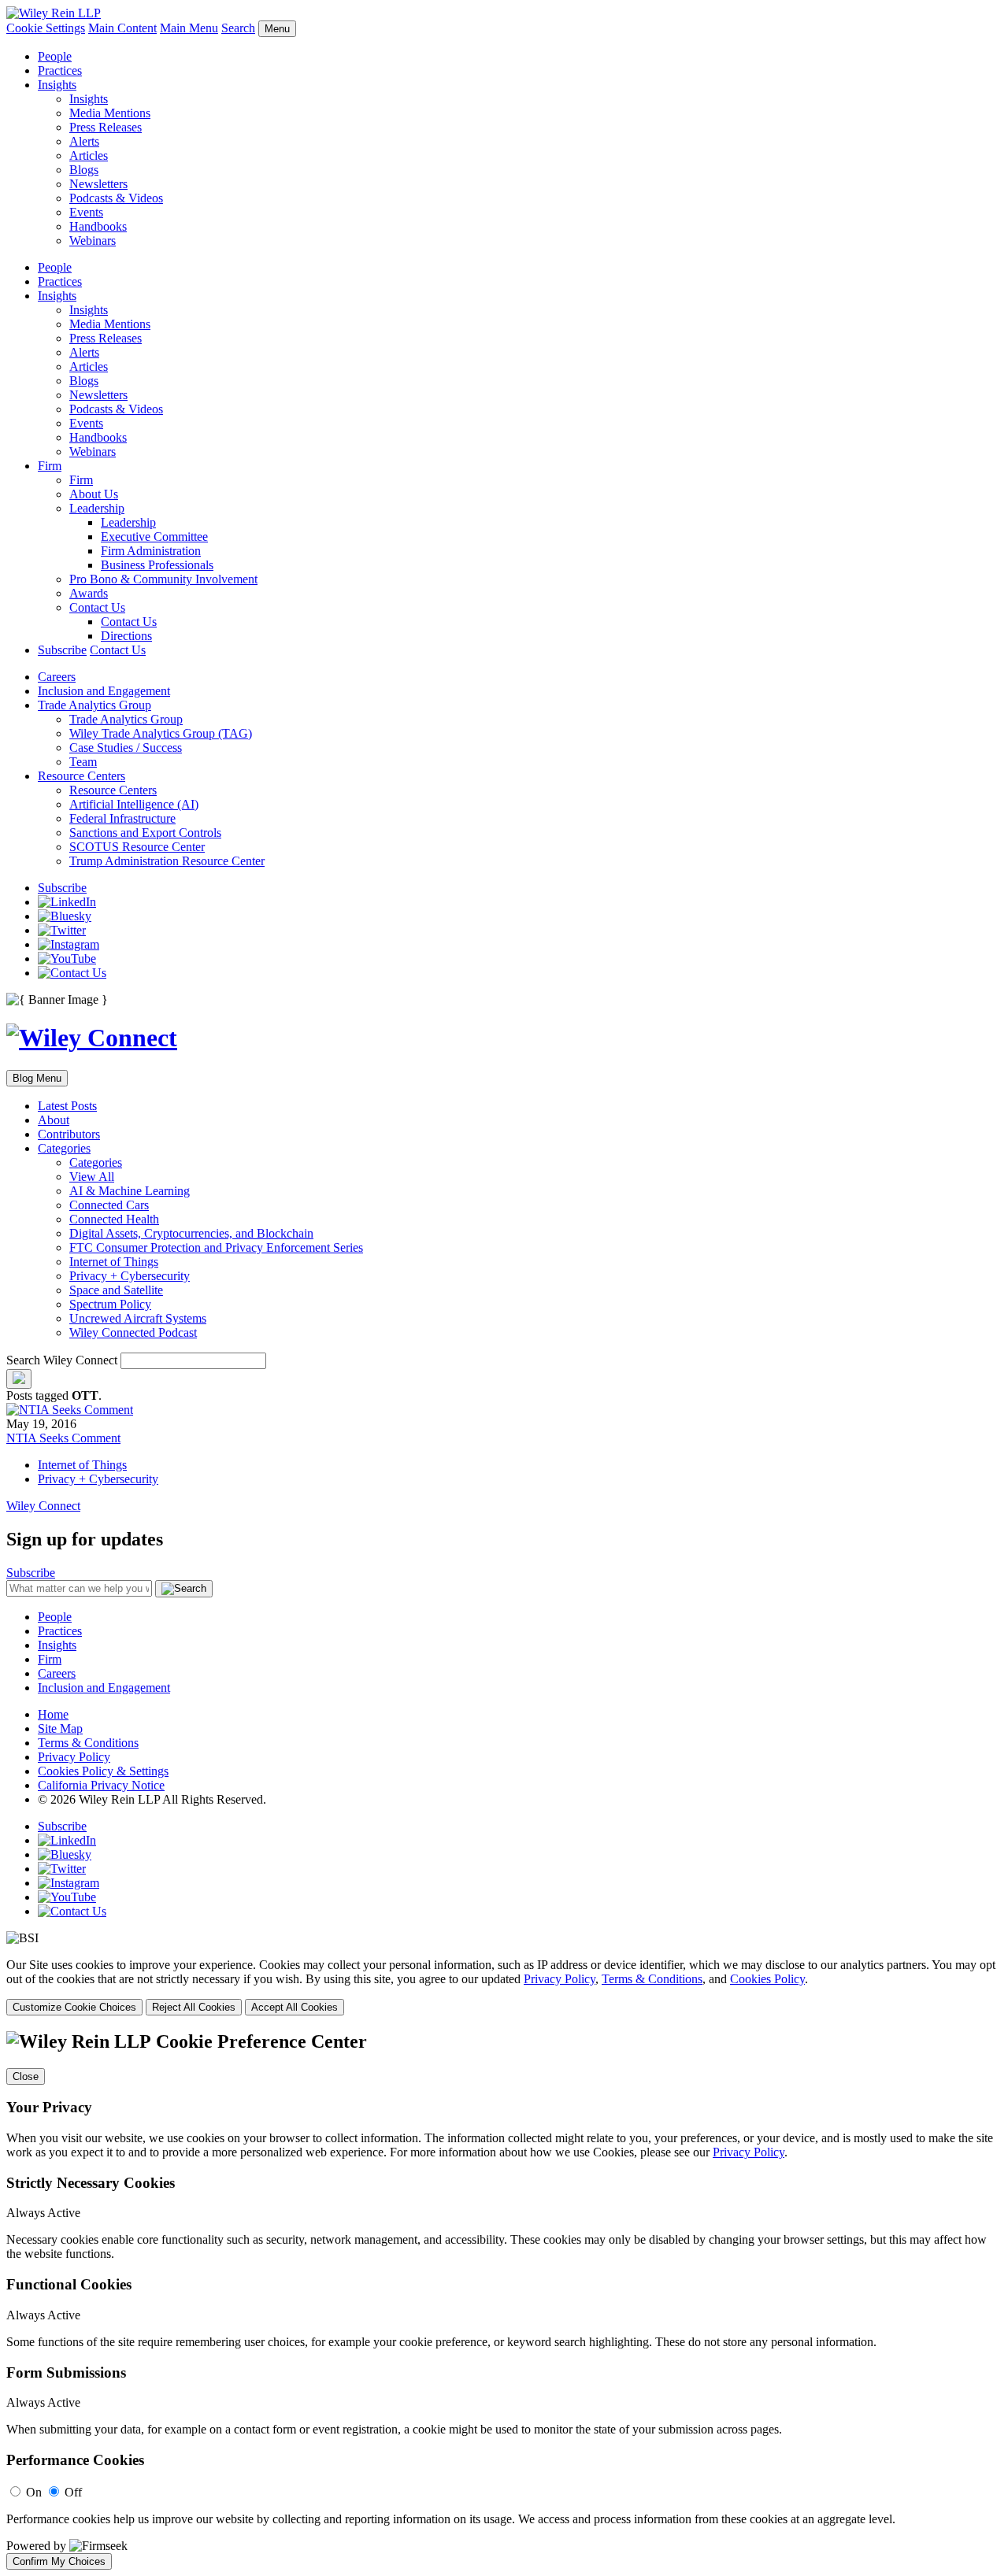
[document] (504, 2300)
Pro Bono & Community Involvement (163, 579)
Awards (89, 593)
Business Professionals (157, 565)
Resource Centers (82, 776)
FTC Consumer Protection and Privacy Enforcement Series (216, 1247)
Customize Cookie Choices (74, 2007)
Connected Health (114, 1219)
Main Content (122, 28)
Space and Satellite (116, 1290)
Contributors (69, 1134)
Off (73, 2492)
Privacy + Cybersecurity (130, 1276)
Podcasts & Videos (116, 198)
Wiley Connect (43, 1506)
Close (26, 2076)
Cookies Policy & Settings (103, 1771)
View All (92, 1177)
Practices (60, 70)
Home (53, 1714)
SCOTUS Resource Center (137, 847)
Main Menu (189, 28)
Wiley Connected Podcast (133, 1332)
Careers (57, 677)
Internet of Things (114, 1262)
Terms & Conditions (88, 1743)
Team (83, 762)
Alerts (84, 141)
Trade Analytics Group (94, 705)
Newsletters (98, 184)
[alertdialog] (504, 2300)
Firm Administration (151, 551)
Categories (64, 1148)
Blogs (84, 170)
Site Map (60, 1728)
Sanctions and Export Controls (145, 833)
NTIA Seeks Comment (63, 1438)
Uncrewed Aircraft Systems (138, 1318)
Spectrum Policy (110, 1304)
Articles (89, 155)
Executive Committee (154, 537)
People (55, 56)
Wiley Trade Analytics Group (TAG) (161, 733)
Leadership (97, 508)
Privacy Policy (74, 1757)
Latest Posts (67, 1106)
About (54, 1120)
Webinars (93, 241)
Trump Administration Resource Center (167, 861)
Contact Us (97, 607)
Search (238, 28)
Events (86, 212)
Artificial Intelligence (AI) (134, 804)
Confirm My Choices (59, 2561)
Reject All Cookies (194, 2007)
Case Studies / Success (126, 748)
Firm (50, 466)
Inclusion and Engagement (104, 691)
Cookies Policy (767, 1979)
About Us (94, 494)
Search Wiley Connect (62, 1360)
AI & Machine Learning (130, 1191)
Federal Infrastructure (122, 818)
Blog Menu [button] (37, 1078)
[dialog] (504, 1987)
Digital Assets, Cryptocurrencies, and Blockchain (191, 1233)
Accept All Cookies (295, 2007)
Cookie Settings (46, 28)
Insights (57, 85)
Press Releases (106, 127)
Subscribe (62, 650)
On (34, 2492)
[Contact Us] (72, 973)
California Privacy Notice (101, 1785)
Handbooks (98, 226)
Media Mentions (110, 113)
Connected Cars (109, 1205)
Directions (126, 636)
